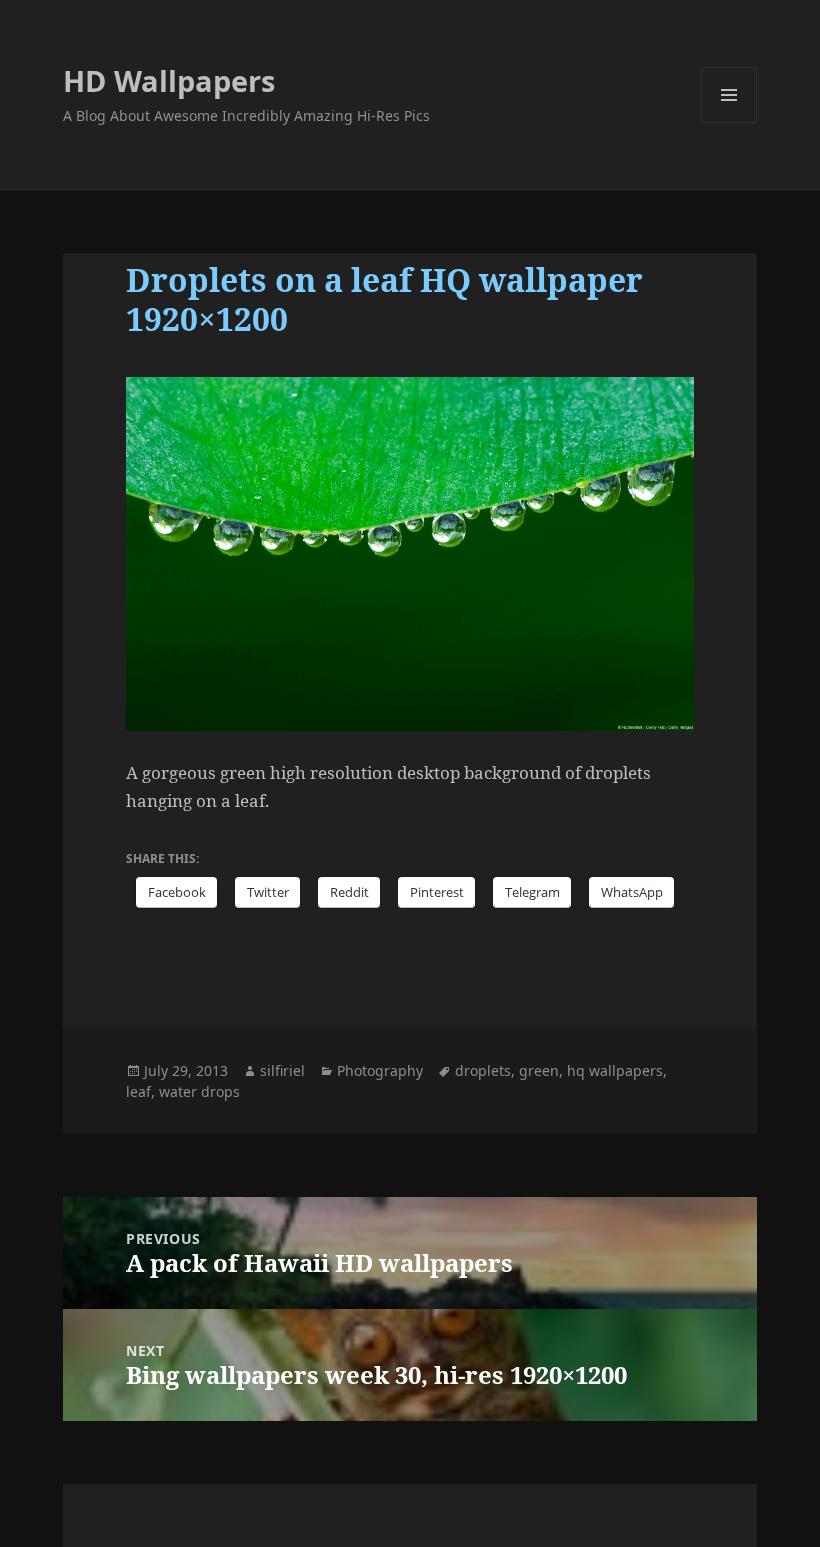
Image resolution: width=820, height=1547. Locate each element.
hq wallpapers (615, 1070)
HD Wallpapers (169, 80)
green (539, 1070)
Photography (380, 1070)
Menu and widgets (729, 122)
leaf (138, 1091)
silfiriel (282, 1070)
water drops (199, 1091)
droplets (483, 1070)
